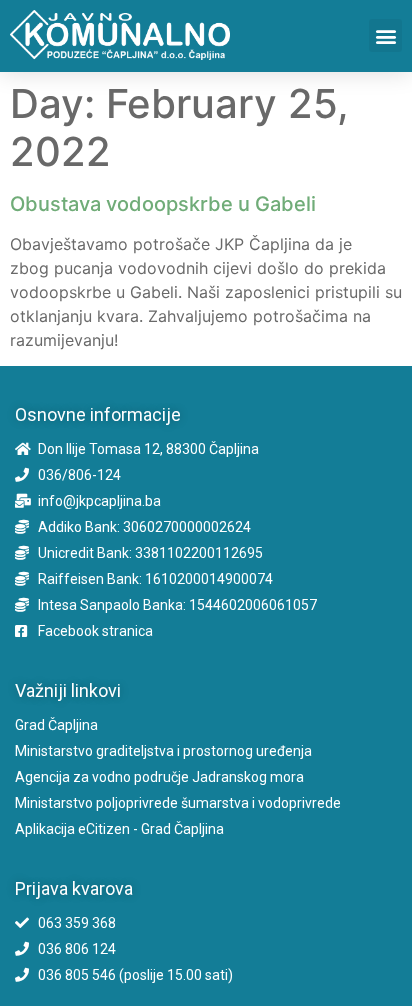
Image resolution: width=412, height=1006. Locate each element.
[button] (385, 35)
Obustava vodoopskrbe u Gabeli (163, 204)
